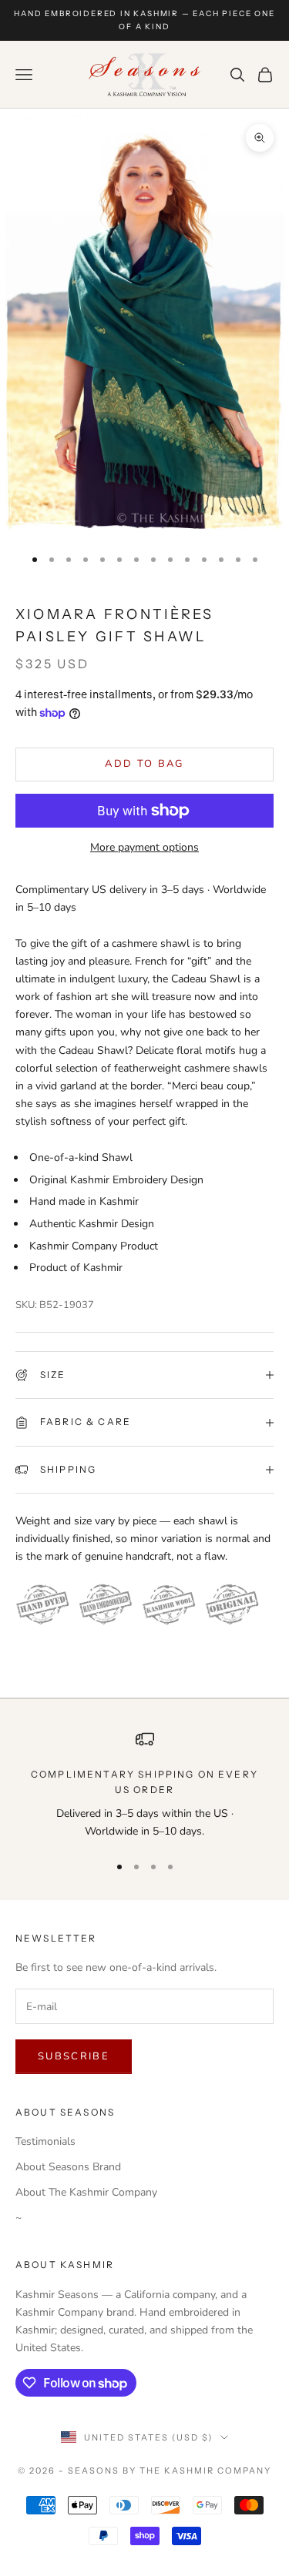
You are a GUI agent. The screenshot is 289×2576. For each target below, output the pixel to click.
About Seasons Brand (68, 2167)
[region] (144, 1785)
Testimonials (45, 2141)
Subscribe (74, 2056)
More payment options (144, 847)
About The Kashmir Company (86, 2192)
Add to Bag (144, 764)
